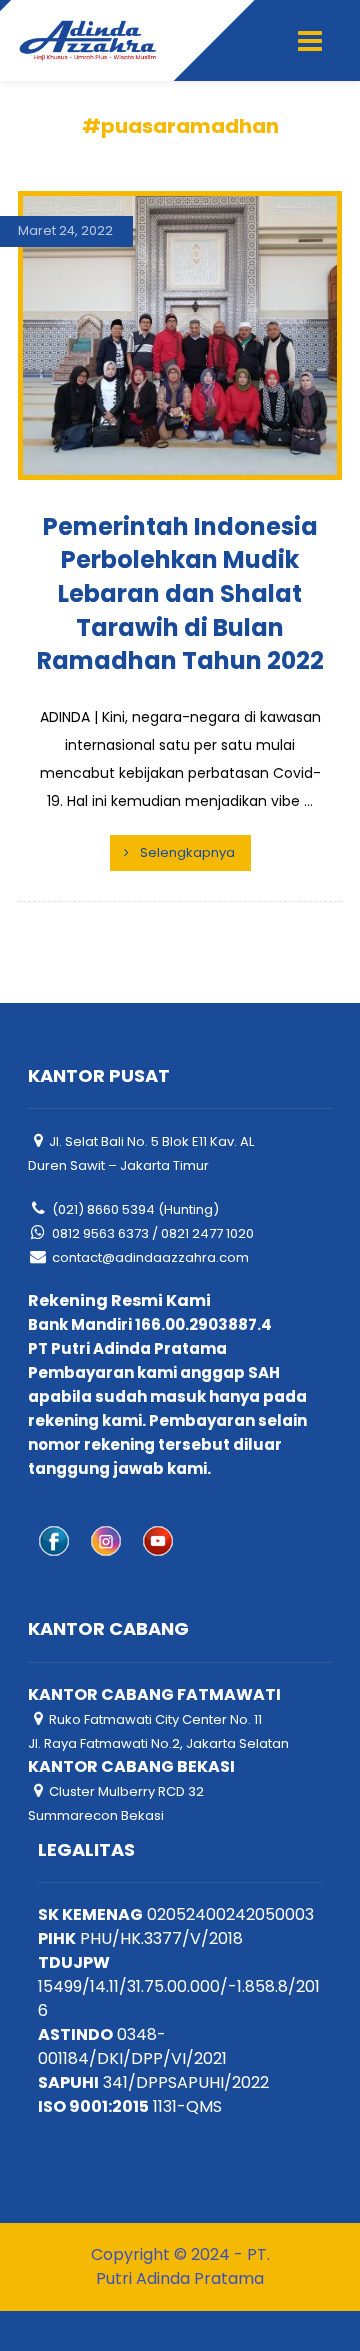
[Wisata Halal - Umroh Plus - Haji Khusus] (88, 40)
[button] (310, 41)
